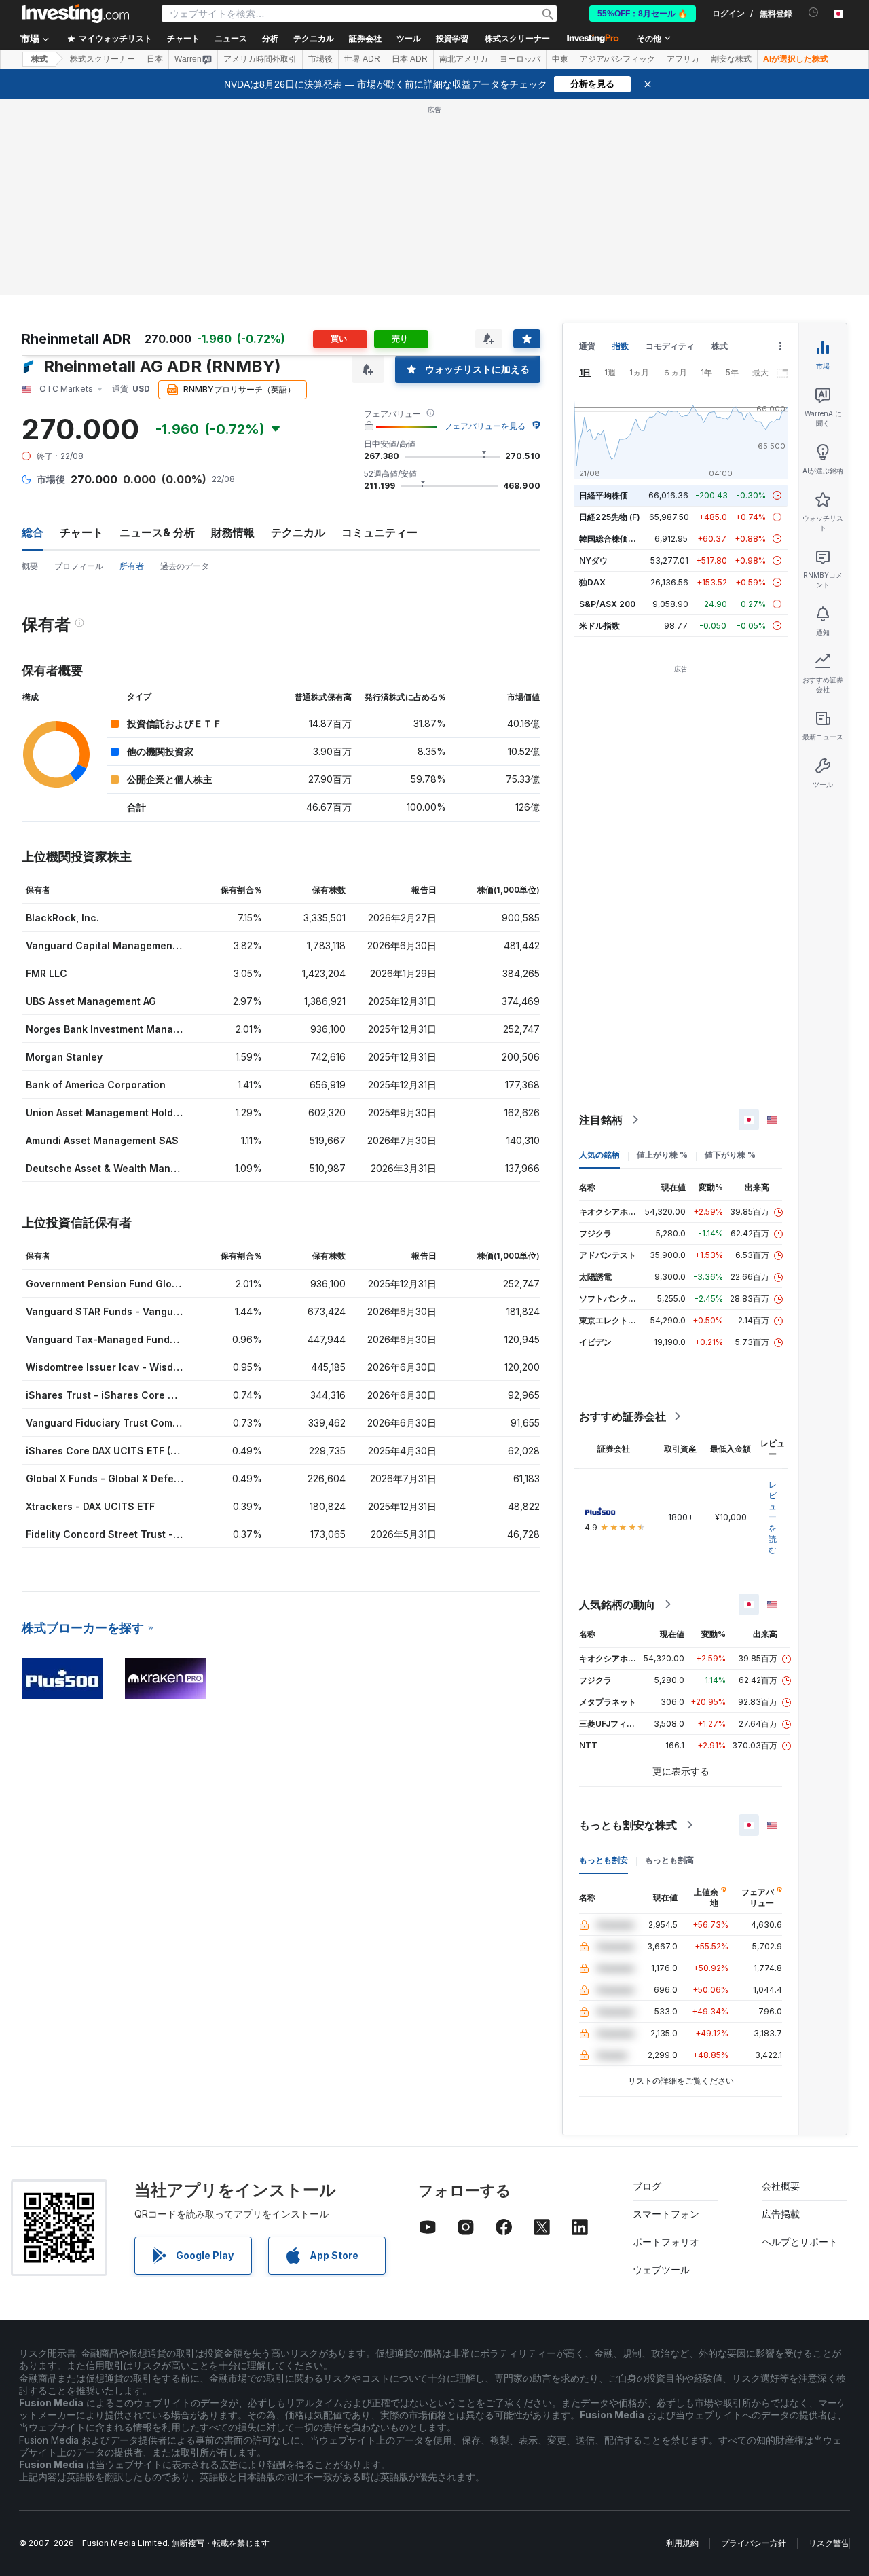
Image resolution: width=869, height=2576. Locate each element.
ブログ (647, 2186)
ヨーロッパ (520, 59)
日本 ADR (410, 59)
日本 (155, 59)
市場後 (320, 59)
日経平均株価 (604, 495)
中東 (560, 59)
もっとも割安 (604, 1860)
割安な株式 (731, 59)
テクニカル (298, 532)
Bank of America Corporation (96, 1085)
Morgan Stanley (64, 1057)
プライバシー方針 (754, 2543)
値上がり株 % (662, 1155)
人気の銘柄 (599, 1155)
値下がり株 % (730, 1155)
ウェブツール (661, 2269)
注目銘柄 (601, 1120)
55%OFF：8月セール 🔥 (643, 14)
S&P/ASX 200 (607, 604)
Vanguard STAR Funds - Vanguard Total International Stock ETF (179, 1311)
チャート (81, 532)
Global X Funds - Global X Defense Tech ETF (132, 1478)
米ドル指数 (599, 626)
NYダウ (593, 560)
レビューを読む (773, 1517)
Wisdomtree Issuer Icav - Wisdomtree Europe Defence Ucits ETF (181, 1367)
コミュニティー (380, 532)
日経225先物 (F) (610, 517)
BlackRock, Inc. (62, 918)
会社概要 (781, 2186)
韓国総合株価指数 (612, 539)
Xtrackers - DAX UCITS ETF (90, 1506)
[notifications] (814, 13)
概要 (30, 566)
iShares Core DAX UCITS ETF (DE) (106, 1451)
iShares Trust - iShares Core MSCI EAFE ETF (132, 1395)
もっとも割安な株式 (628, 1825)
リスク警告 (829, 2543)
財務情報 (233, 532)
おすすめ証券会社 (623, 1416)
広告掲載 (781, 2214)
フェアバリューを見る (485, 426)
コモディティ (670, 346)
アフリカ (683, 59)
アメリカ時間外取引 (260, 59)
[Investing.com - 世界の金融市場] (75, 14)
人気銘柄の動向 (617, 1604)
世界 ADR (362, 59)
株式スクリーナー (517, 39)
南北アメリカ (464, 59)
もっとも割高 (669, 1860)
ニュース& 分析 (157, 532)
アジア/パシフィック (617, 59)
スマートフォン (666, 2214)
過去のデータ (185, 566)
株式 (39, 59)
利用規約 (682, 2543)
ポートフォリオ (666, 2242)
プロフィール (79, 566)
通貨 (587, 346)
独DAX (592, 582)
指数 (621, 346)
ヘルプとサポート (800, 2242)
